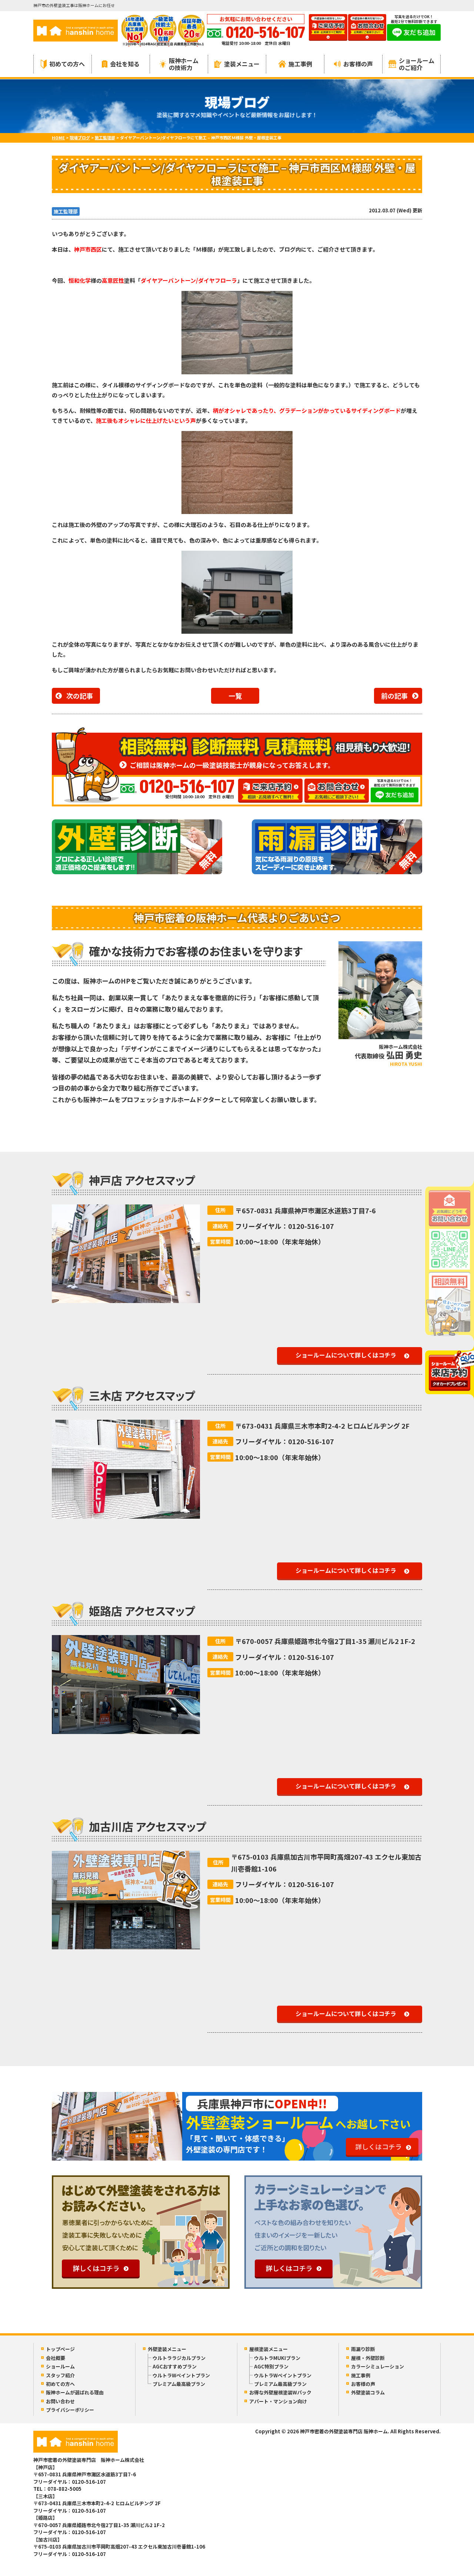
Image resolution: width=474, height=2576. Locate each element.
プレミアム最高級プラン (179, 2384)
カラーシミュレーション (378, 2366)
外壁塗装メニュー (167, 2349)
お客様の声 (358, 64)
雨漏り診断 (363, 2349)
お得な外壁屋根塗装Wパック (280, 2392)
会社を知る (125, 64)
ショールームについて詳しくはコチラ (346, 1355)
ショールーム (60, 2366)
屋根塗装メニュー (268, 2349)
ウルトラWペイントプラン (181, 2375)
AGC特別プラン (271, 2366)
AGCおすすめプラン (175, 2366)
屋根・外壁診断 (368, 2358)
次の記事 (80, 696)
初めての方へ (67, 64)
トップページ (60, 2349)
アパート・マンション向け (278, 2401)
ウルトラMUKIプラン (277, 2358)
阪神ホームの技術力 (184, 64)
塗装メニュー (242, 64)
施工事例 (300, 64)
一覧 (235, 696)
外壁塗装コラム (368, 2392)
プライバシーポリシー (70, 2410)
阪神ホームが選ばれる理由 (75, 2392)
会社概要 (56, 2358)
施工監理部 (66, 211)
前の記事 (394, 696)
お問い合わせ (60, 2401)
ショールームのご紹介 (417, 64)
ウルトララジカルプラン (179, 2358)
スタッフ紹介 (60, 2375)
